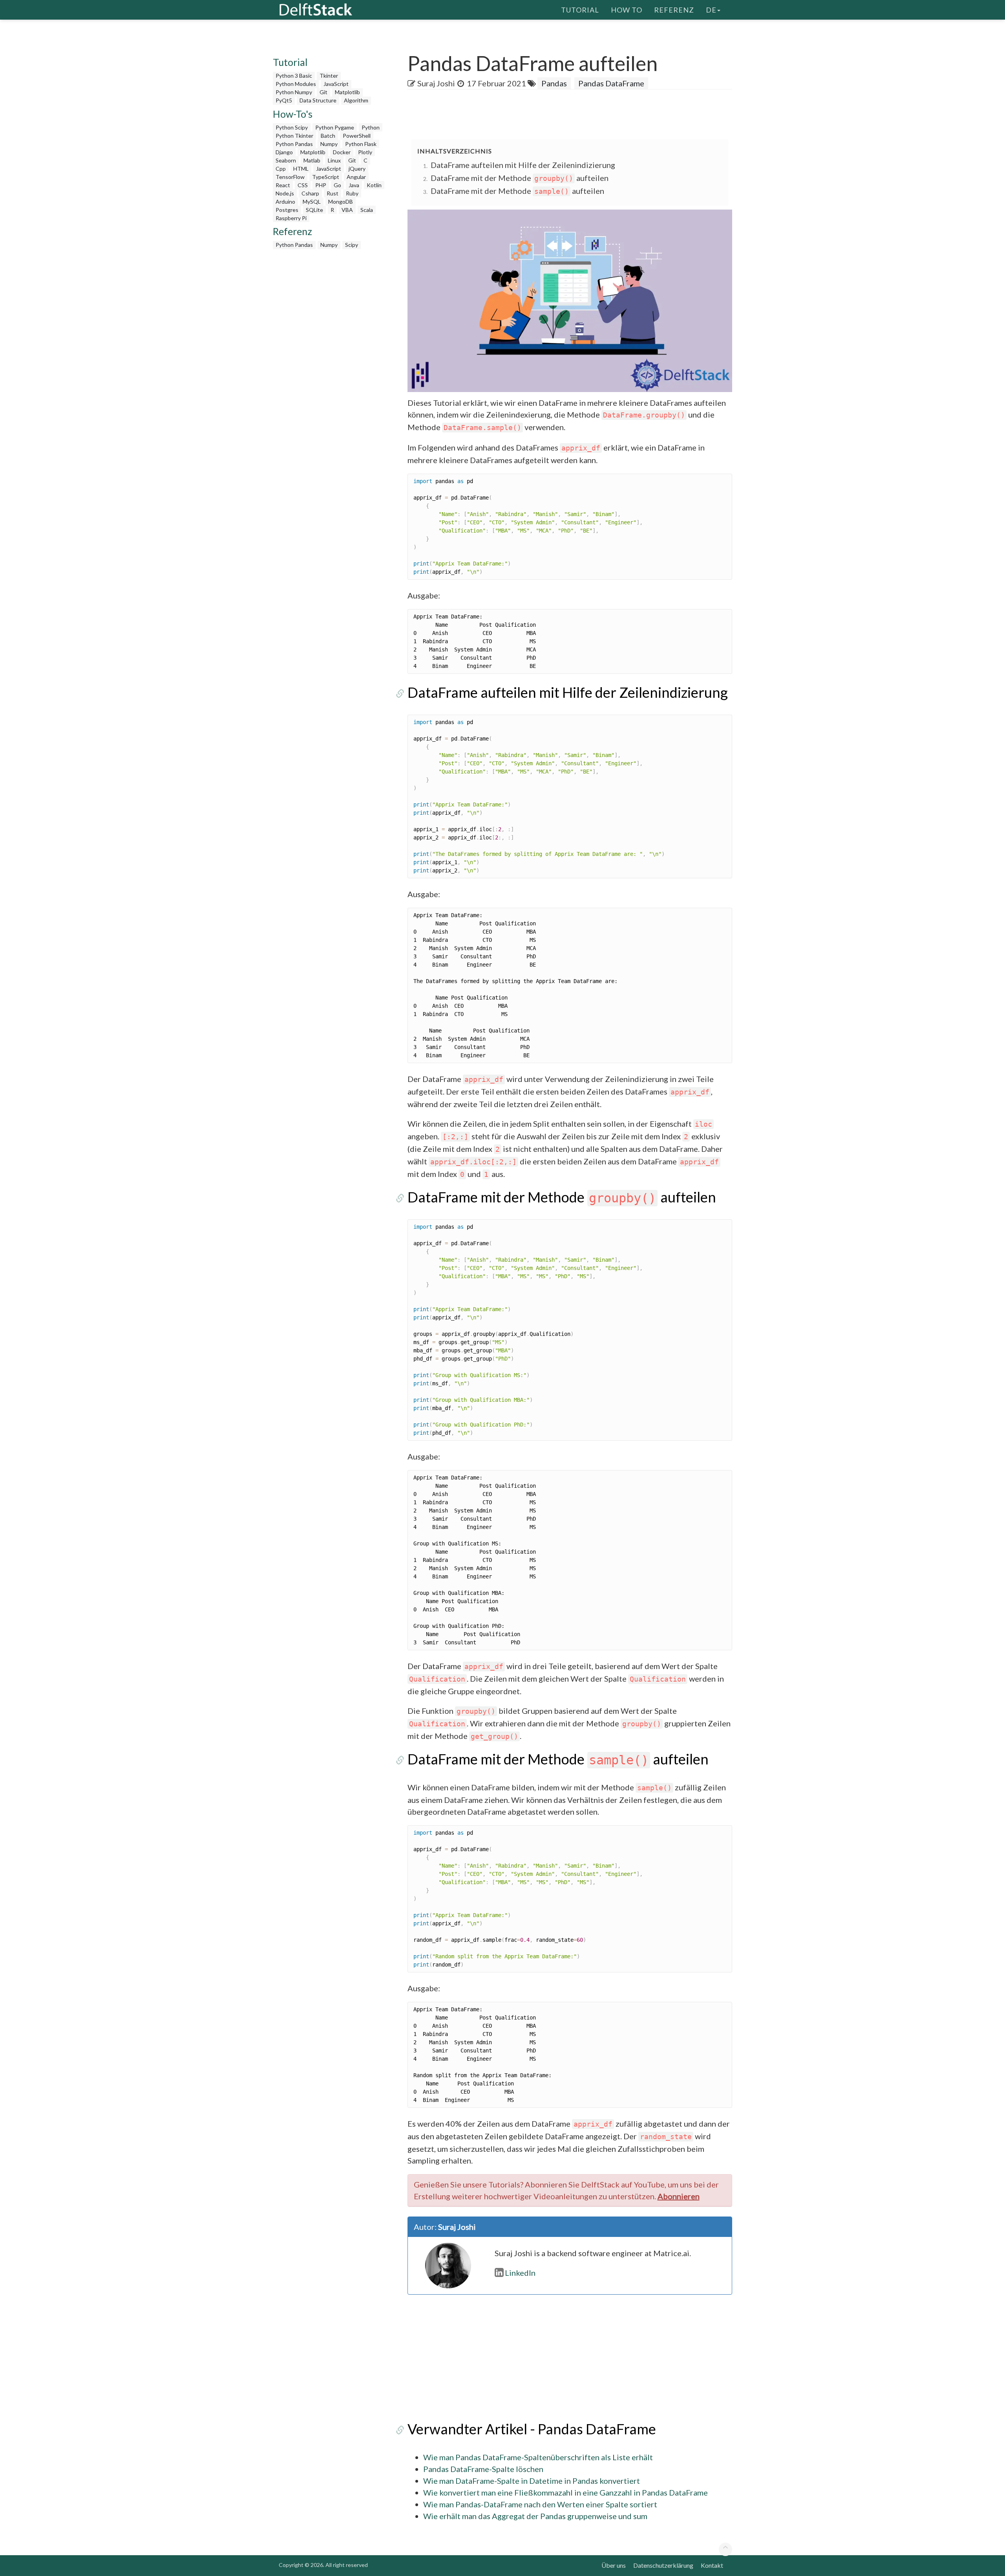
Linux (334, 160)
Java (354, 185)
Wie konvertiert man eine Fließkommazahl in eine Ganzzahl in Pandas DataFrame (566, 2492)
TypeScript (326, 177)
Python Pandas (294, 144)
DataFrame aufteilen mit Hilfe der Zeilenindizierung (523, 165)
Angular (356, 177)
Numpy (329, 144)
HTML (301, 169)
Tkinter (329, 76)
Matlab (312, 160)
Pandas (554, 83)
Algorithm (356, 100)
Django (284, 152)
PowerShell (357, 136)
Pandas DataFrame (611, 83)
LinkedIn (520, 2273)
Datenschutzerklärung (663, 2565)
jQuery (357, 169)
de (711, 10)
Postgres (287, 210)
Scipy (352, 245)
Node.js (285, 193)
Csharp (310, 193)
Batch (328, 136)
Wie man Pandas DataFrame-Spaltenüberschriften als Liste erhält (538, 2457)
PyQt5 (284, 100)
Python (371, 127)
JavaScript (336, 84)
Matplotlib (347, 92)
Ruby (352, 193)
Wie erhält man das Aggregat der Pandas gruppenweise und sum (535, 2516)
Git (323, 92)
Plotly (365, 152)
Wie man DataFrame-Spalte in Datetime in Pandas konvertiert (532, 2481)
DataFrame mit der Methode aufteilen (520, 178)
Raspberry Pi (291, 218)
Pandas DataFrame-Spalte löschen (483, 2469)
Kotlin (374, 185)
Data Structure (318, 100)
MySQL (312, 202)
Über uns (614, 2565)
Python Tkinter (294, 136)
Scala (367, 210)
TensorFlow (290, 177)
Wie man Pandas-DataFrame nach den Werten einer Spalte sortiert (540, 2504)
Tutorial (580, 10)
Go (337, 185)
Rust (333, 193)
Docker (342, 152)
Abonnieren (679, 2196)
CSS (303, 185)
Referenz (674, 10)
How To (627, 10)
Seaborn (286, 160)
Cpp (281, 169)
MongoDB (341, 202)
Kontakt (712, 2565)
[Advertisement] (31, 151)
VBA (347, 210)
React (283, 185)
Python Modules (296, 84)
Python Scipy (292, 127)
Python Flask (361, 144)
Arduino (285, 202)
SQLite (314, 210)
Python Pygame (335, 127)
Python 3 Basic (294, 76)
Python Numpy (294, 92)
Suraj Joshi (436, 83)
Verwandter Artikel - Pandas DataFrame (532, 2429)
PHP (321, 185)
